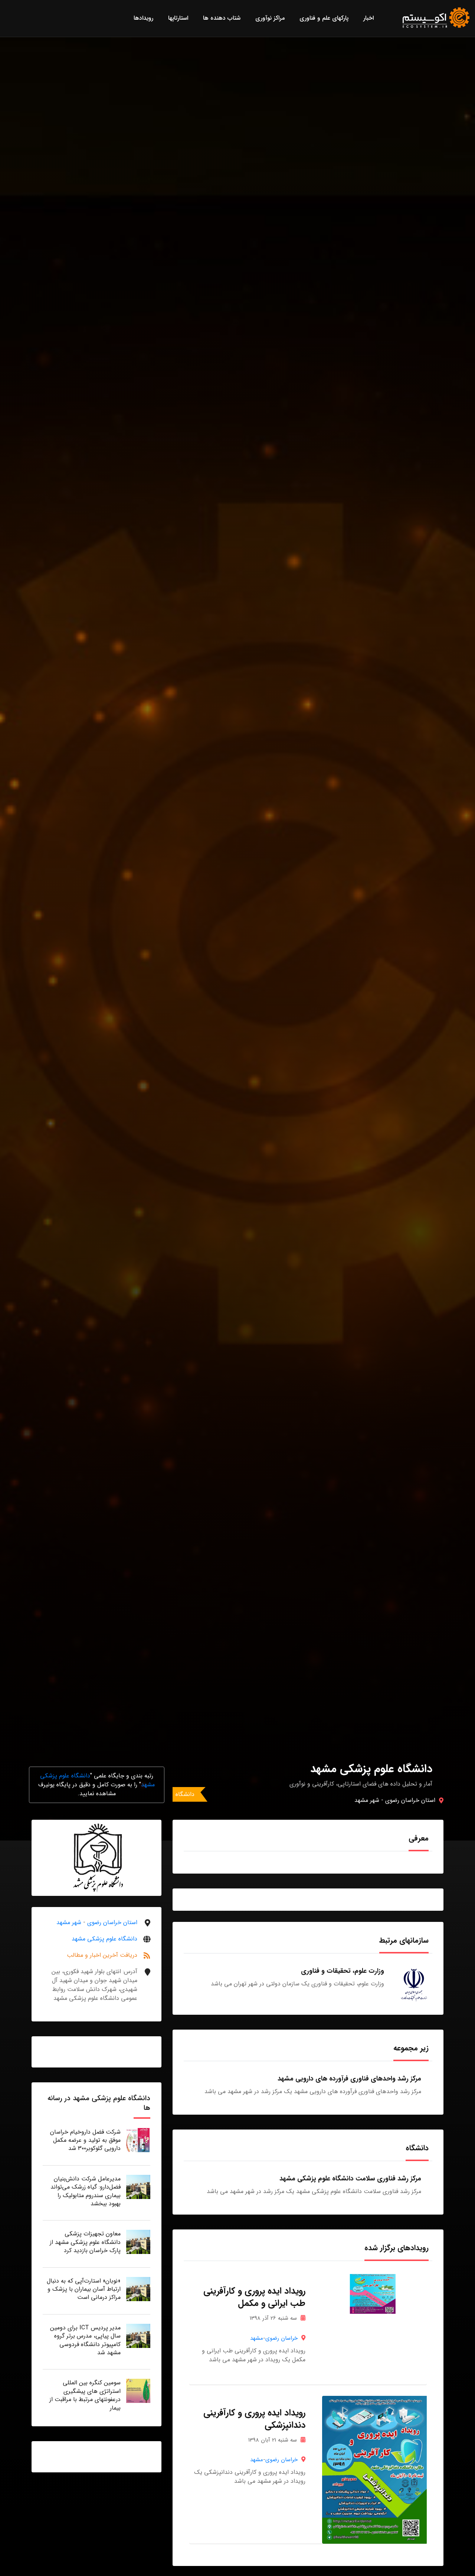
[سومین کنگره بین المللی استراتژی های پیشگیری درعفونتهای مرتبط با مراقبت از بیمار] (138, 2390)
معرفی (419, 1838)
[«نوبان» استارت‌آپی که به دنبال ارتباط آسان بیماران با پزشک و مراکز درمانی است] (138, 2289)
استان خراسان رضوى (410, 1800)
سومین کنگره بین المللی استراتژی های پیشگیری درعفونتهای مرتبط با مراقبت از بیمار (85, 2395)
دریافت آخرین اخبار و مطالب (102, 1955)
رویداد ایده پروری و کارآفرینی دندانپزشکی (254, 2419)
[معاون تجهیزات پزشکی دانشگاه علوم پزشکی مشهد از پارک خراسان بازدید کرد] (138, 2242)
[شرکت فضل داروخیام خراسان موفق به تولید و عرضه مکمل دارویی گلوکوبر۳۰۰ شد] (138, 2140)
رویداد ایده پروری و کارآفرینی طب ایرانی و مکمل (254, 2297)
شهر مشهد (367, 1800)
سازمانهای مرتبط (404, 1940)
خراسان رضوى (281, 2338)
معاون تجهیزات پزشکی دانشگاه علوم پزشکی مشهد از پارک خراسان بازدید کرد (85, 2242)
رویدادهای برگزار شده (397, 2248)
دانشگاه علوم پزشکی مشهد (104, 1939)
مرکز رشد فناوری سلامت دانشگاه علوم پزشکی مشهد (350, 2179)
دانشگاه (185, 1794)
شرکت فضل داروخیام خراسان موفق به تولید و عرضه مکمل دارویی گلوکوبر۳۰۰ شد (85, 2140)
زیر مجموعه (411, 2048)
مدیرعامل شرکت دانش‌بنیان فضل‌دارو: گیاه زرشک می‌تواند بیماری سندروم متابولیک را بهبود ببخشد (86, 2191)
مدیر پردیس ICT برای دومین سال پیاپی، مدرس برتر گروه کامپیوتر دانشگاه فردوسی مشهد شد (85, 2340)
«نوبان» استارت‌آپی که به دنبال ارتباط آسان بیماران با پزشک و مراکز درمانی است (84, 2289)
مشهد (257, 2338)
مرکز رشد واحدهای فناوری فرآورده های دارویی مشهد (349, 2079)
